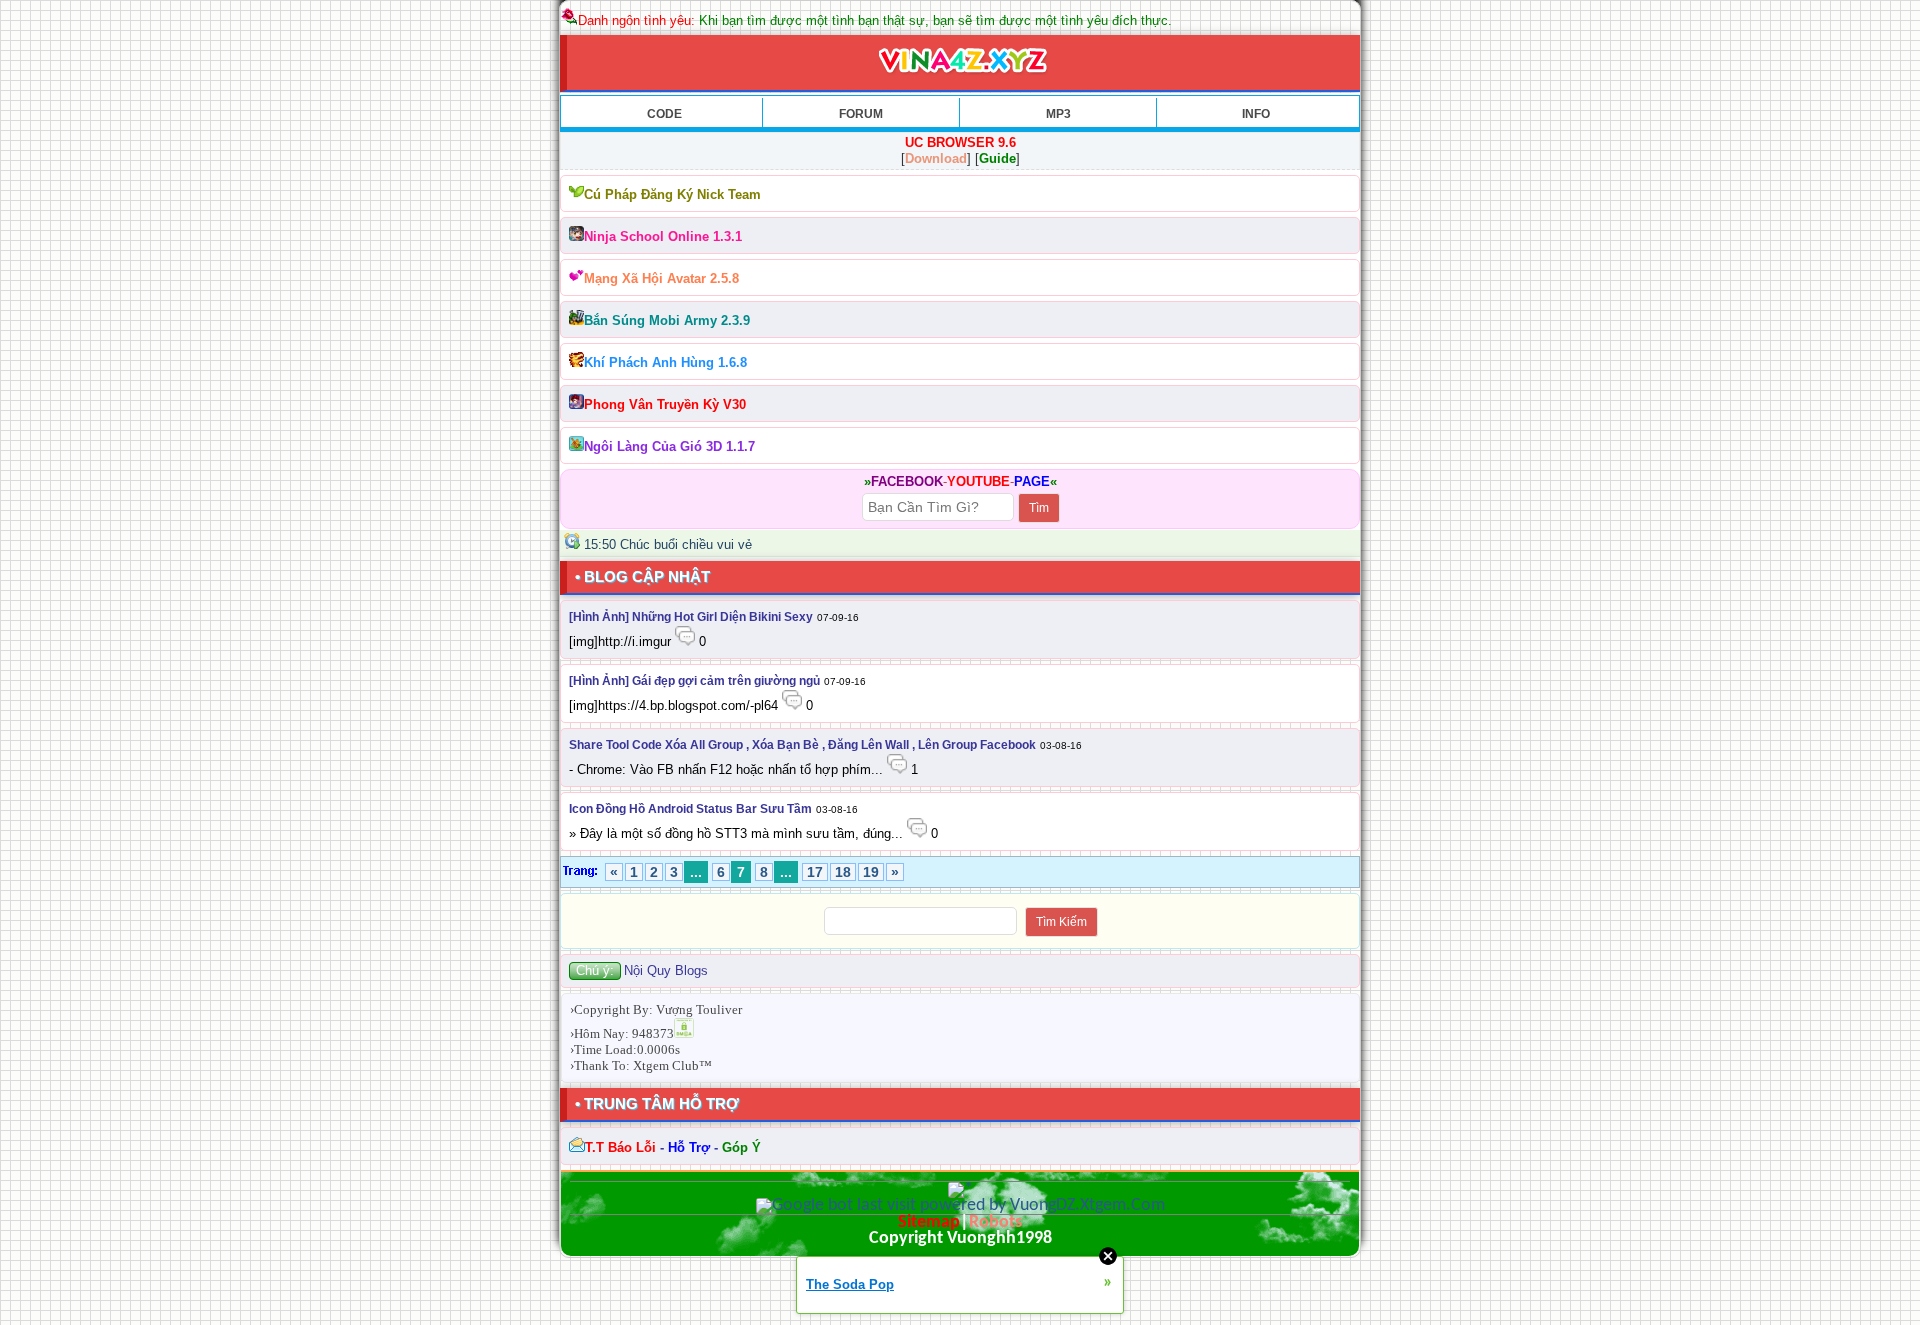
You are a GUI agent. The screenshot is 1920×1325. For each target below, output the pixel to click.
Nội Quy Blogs (666, 970)
